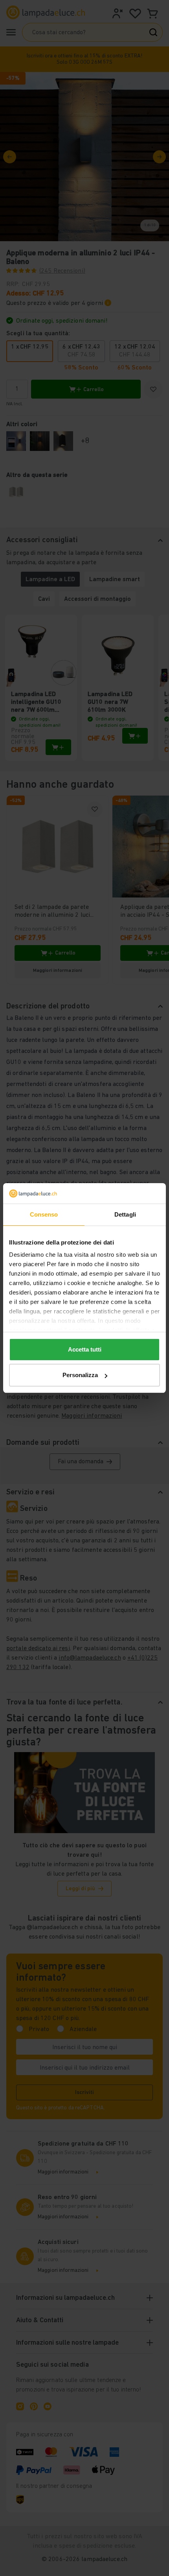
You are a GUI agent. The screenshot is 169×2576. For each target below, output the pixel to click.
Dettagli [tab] (125, 1214)
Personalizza (80, 1375)
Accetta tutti (85, 1349)
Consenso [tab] (44, 1214)
